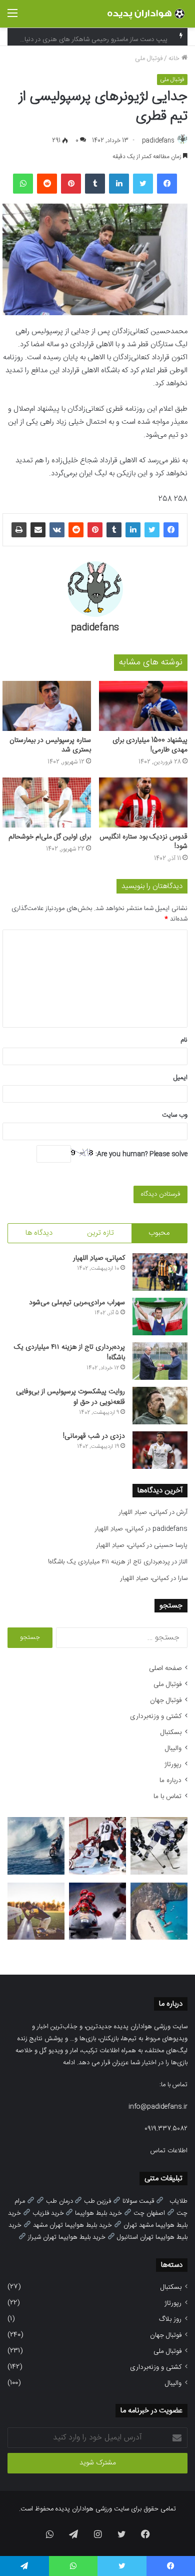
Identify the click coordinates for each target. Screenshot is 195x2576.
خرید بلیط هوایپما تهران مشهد (72, 2225)
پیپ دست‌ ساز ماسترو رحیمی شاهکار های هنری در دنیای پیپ (88, 37)
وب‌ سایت (175, 1115)
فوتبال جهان (166, 1700)
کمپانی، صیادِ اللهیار (99, 1258)
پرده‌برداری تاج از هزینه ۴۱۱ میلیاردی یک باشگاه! (69, 1353)
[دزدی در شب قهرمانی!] (160, 1450)
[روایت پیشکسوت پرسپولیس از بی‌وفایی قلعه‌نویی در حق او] (160, 1406)
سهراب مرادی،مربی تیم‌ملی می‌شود (77, 1303)
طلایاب (178, 2201)
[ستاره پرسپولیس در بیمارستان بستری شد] (47, 706)
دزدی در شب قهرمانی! (94, 1436)
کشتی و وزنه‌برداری (156, 1716)
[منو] (12, 18)
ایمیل (180, 1078)
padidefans (158, 141)
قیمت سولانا (138, 2201)
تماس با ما (167, 1797)
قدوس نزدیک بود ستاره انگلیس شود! (143, 842)
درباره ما (170, 1781)
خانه (175, 59)
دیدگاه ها (39, 1233)
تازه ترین (100, 1233)
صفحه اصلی (165, 1668)
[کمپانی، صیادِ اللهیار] (160, 1272)
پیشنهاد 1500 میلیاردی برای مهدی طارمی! (150, 745)
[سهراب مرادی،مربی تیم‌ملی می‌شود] (160, 1317)
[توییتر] (143, 184)
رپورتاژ (173, 1765)
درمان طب (59, 2201)
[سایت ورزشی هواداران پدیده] (147, 14)
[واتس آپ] (23, 184)
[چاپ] (19, 530)
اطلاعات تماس (169, 2151)
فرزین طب (97, 2201)
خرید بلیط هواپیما (98, 2213)
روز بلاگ (170, 2319)
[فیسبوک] (167, 184)
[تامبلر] (95, 184)
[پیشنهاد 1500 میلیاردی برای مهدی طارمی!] (143, 706)
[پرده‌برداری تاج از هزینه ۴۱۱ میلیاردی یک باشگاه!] (160, 1361)
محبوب (159, 1233)
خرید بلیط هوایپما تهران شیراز (67, 2237)
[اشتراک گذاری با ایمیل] (38, 530)
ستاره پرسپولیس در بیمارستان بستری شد (50, 745)
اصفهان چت (149, 2213)
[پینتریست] (71, 184)
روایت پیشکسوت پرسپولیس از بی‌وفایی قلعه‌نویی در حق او (70, 1397)
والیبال (173, 1749)
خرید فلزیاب (48, 2213)
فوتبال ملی (149, 59)
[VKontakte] (57, 530)
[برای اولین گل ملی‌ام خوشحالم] (47, 802)
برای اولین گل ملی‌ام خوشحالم (50, 837)
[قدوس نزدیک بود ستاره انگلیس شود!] (143, 802)
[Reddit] (47, 184)
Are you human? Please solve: (140, 1154)
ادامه (69, 2063)
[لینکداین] (119, 184)
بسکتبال (171, 1733)
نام (184, 1040)
